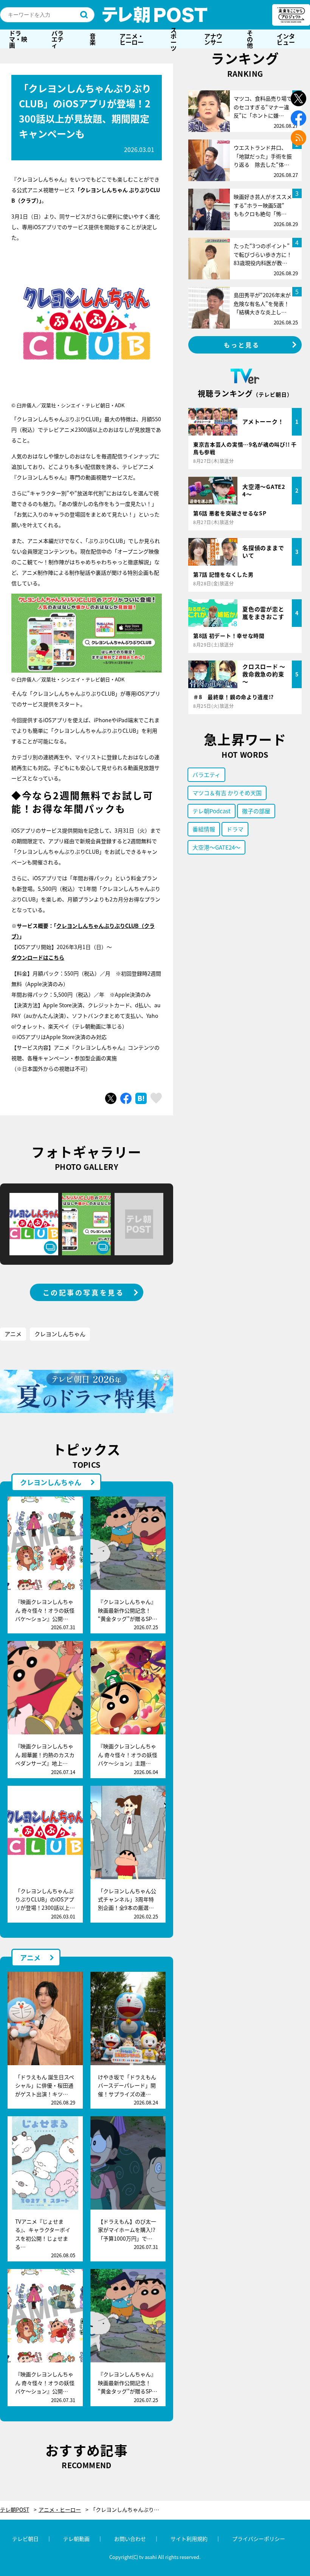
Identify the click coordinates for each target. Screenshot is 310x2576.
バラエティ (57, 39)
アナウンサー (213, 39)
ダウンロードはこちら (38, 957)
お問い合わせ (130, 2539)
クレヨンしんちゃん (60, 1334)
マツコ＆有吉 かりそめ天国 (227, 793)
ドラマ (235, 829)
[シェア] (126, 1098)
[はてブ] (141, 1098)
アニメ (13, 1334)
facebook (298, 118)
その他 (250, 39)
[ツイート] (111, 1098)
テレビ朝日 (25, 2539)
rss (298, 138)
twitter (298, 98)
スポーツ (174, 39)
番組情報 (204, 829)
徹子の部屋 (256, 811)
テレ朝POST (155, 15)
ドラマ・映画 (18, 39)
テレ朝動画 (76, 2539)
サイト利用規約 (189, 2539)
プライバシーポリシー (259, 2539)
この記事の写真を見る (84, 1292)
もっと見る (242, 345)
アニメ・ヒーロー (132, 39)
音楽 (93, 39)
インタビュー (286, 39)
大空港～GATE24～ (216, 847)
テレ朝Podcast (212, 811)
